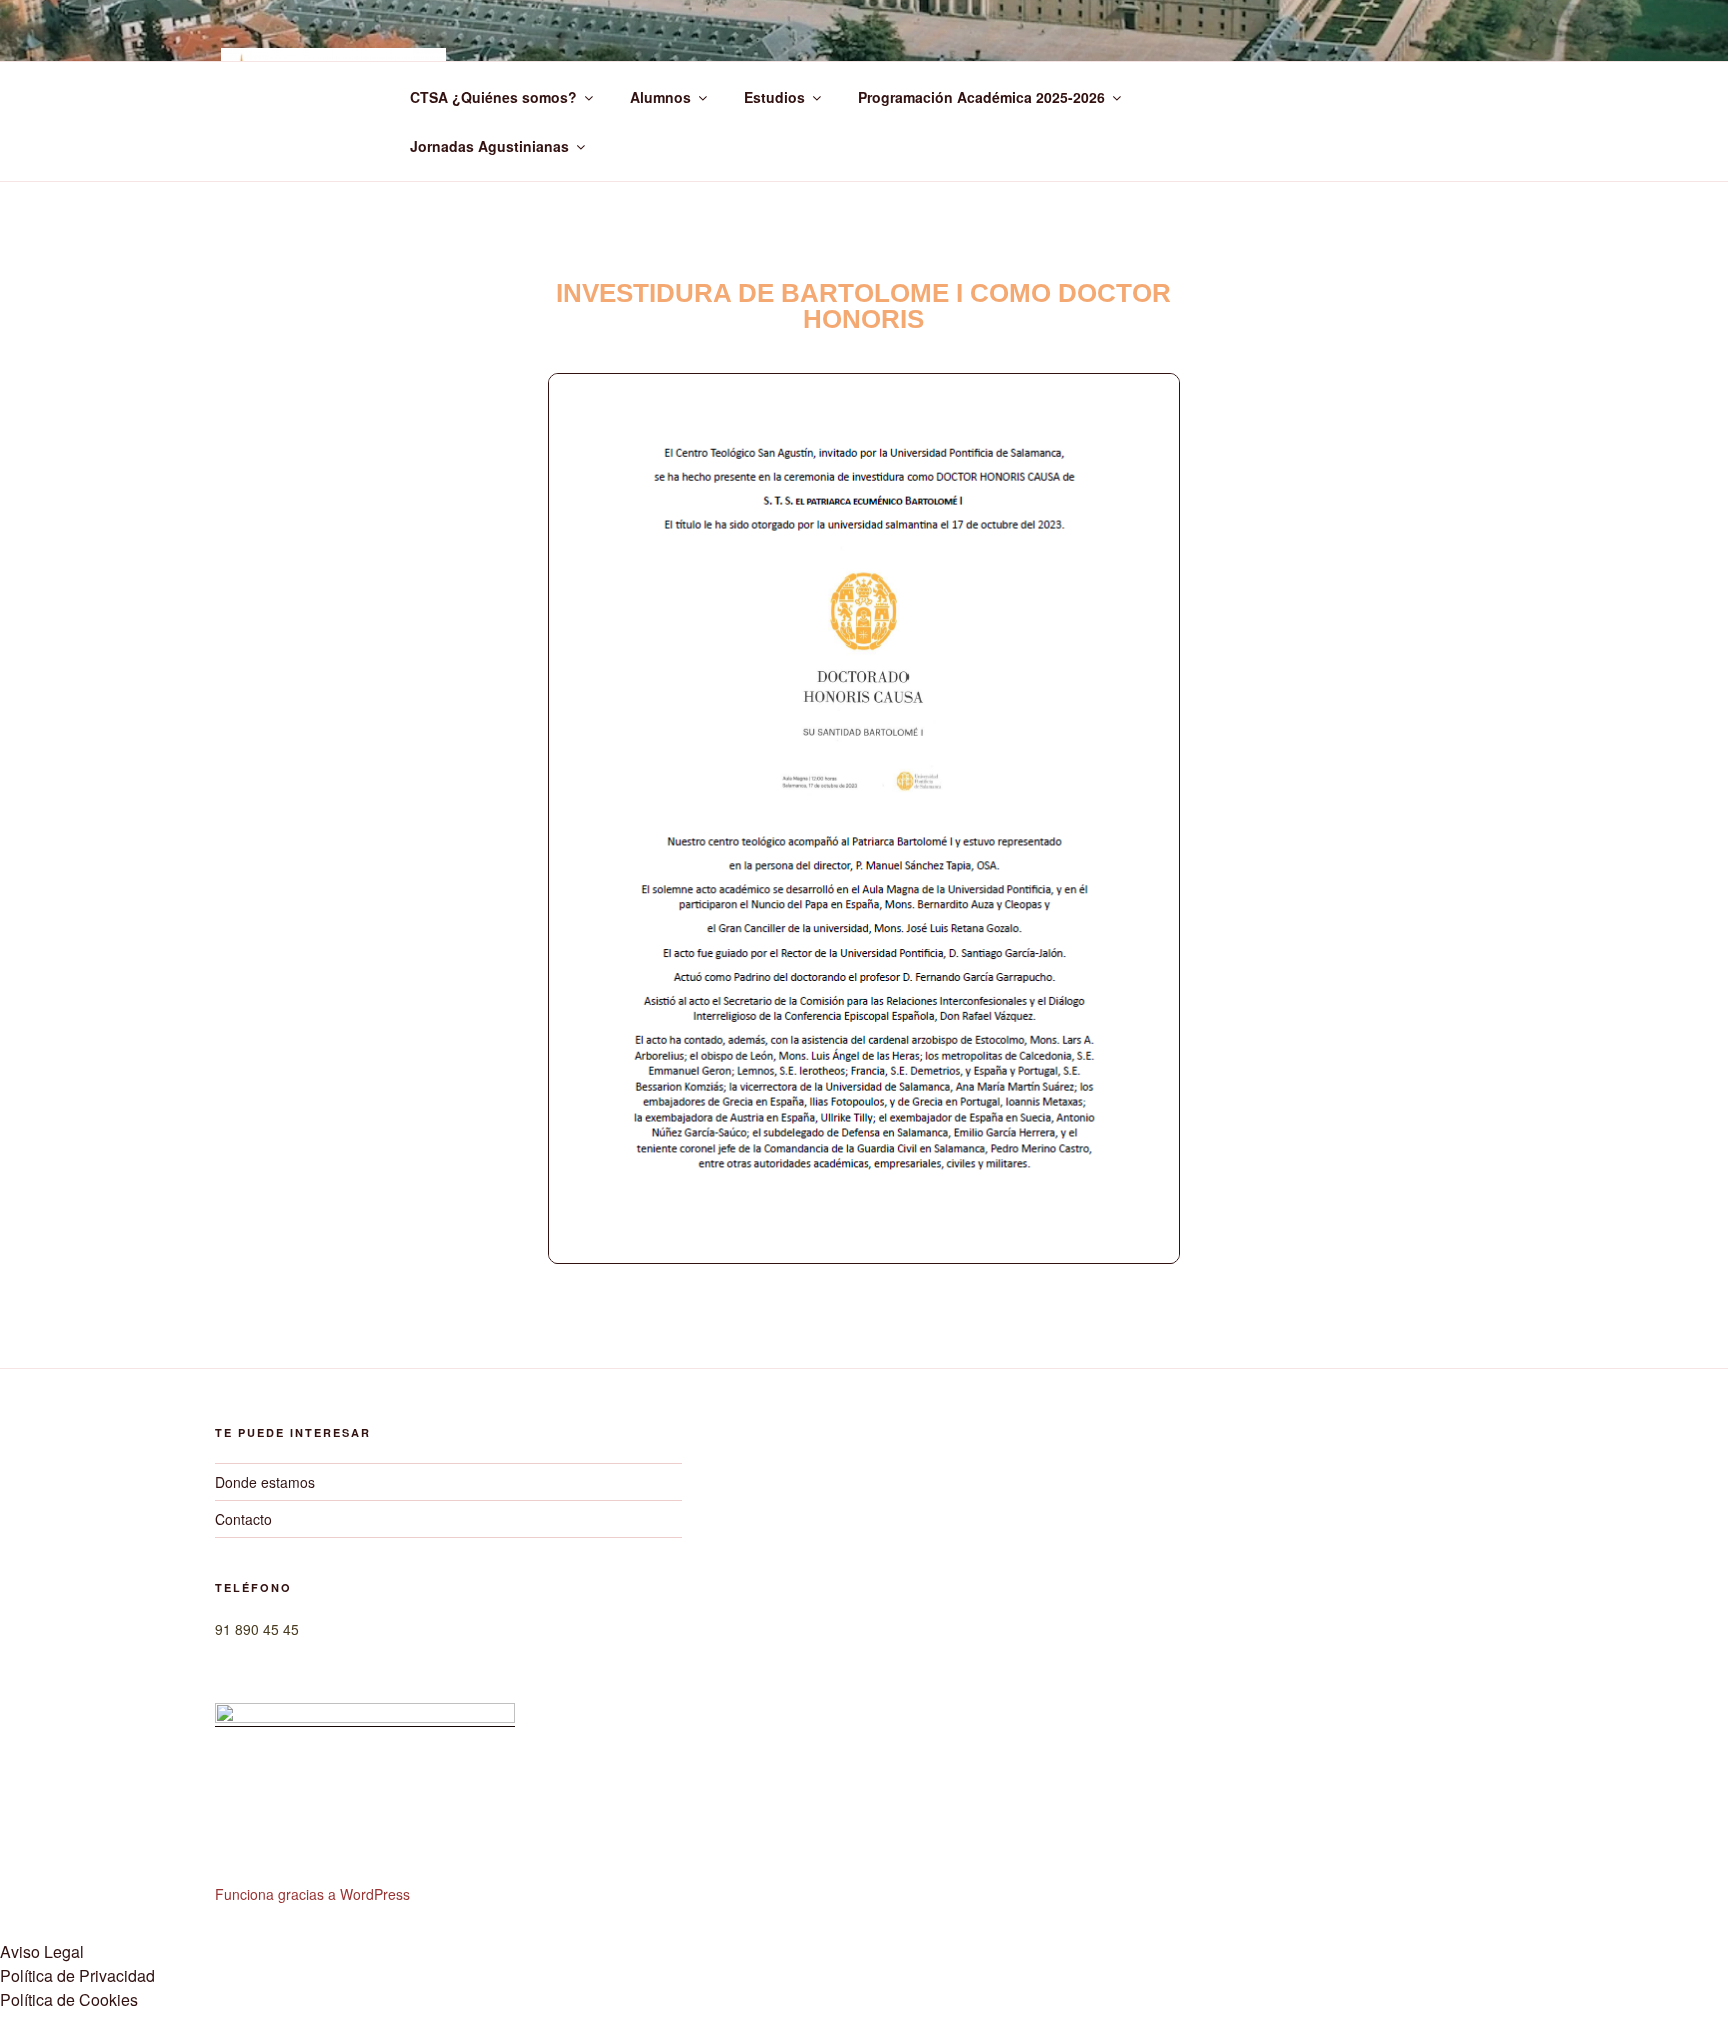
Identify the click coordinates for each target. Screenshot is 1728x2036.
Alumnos (660, 97)
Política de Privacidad (77, 1975)
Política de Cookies (69, 1999)
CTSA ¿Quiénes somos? (493, 97)
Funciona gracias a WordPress (312, 1894)
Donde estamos (265, 1482)
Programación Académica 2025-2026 (981, 97)
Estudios (774, 97)
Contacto (243, 1519)
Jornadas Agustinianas (489, 146)
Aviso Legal (42, 1951)
